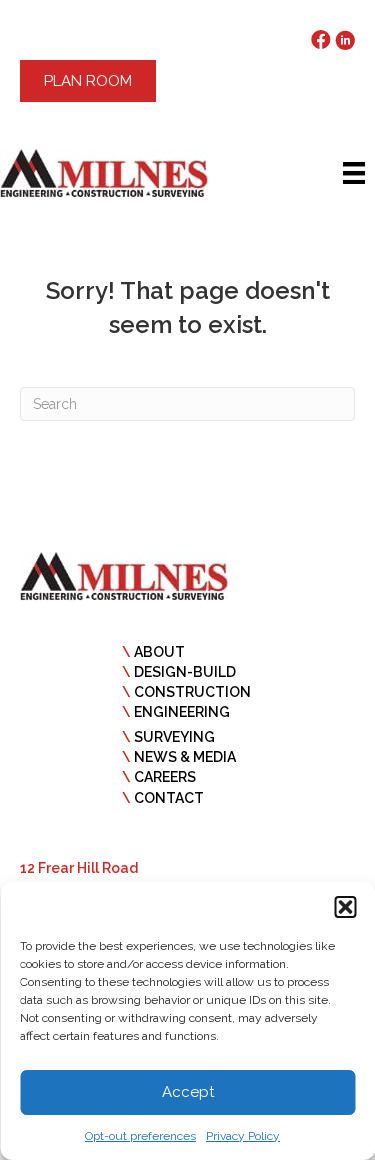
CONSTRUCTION (192, 692)
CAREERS (165, 777)
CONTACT (169, 798)
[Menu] (354, 173)
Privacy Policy (243, 1136)
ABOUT (159, 652)
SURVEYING (174, 737)
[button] (345, 907)
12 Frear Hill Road (79, 868)
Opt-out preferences (140, 1136)
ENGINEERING (182, 712)
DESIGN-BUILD (185, 672)
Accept (188, 1092)
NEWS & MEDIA (185, 757)
